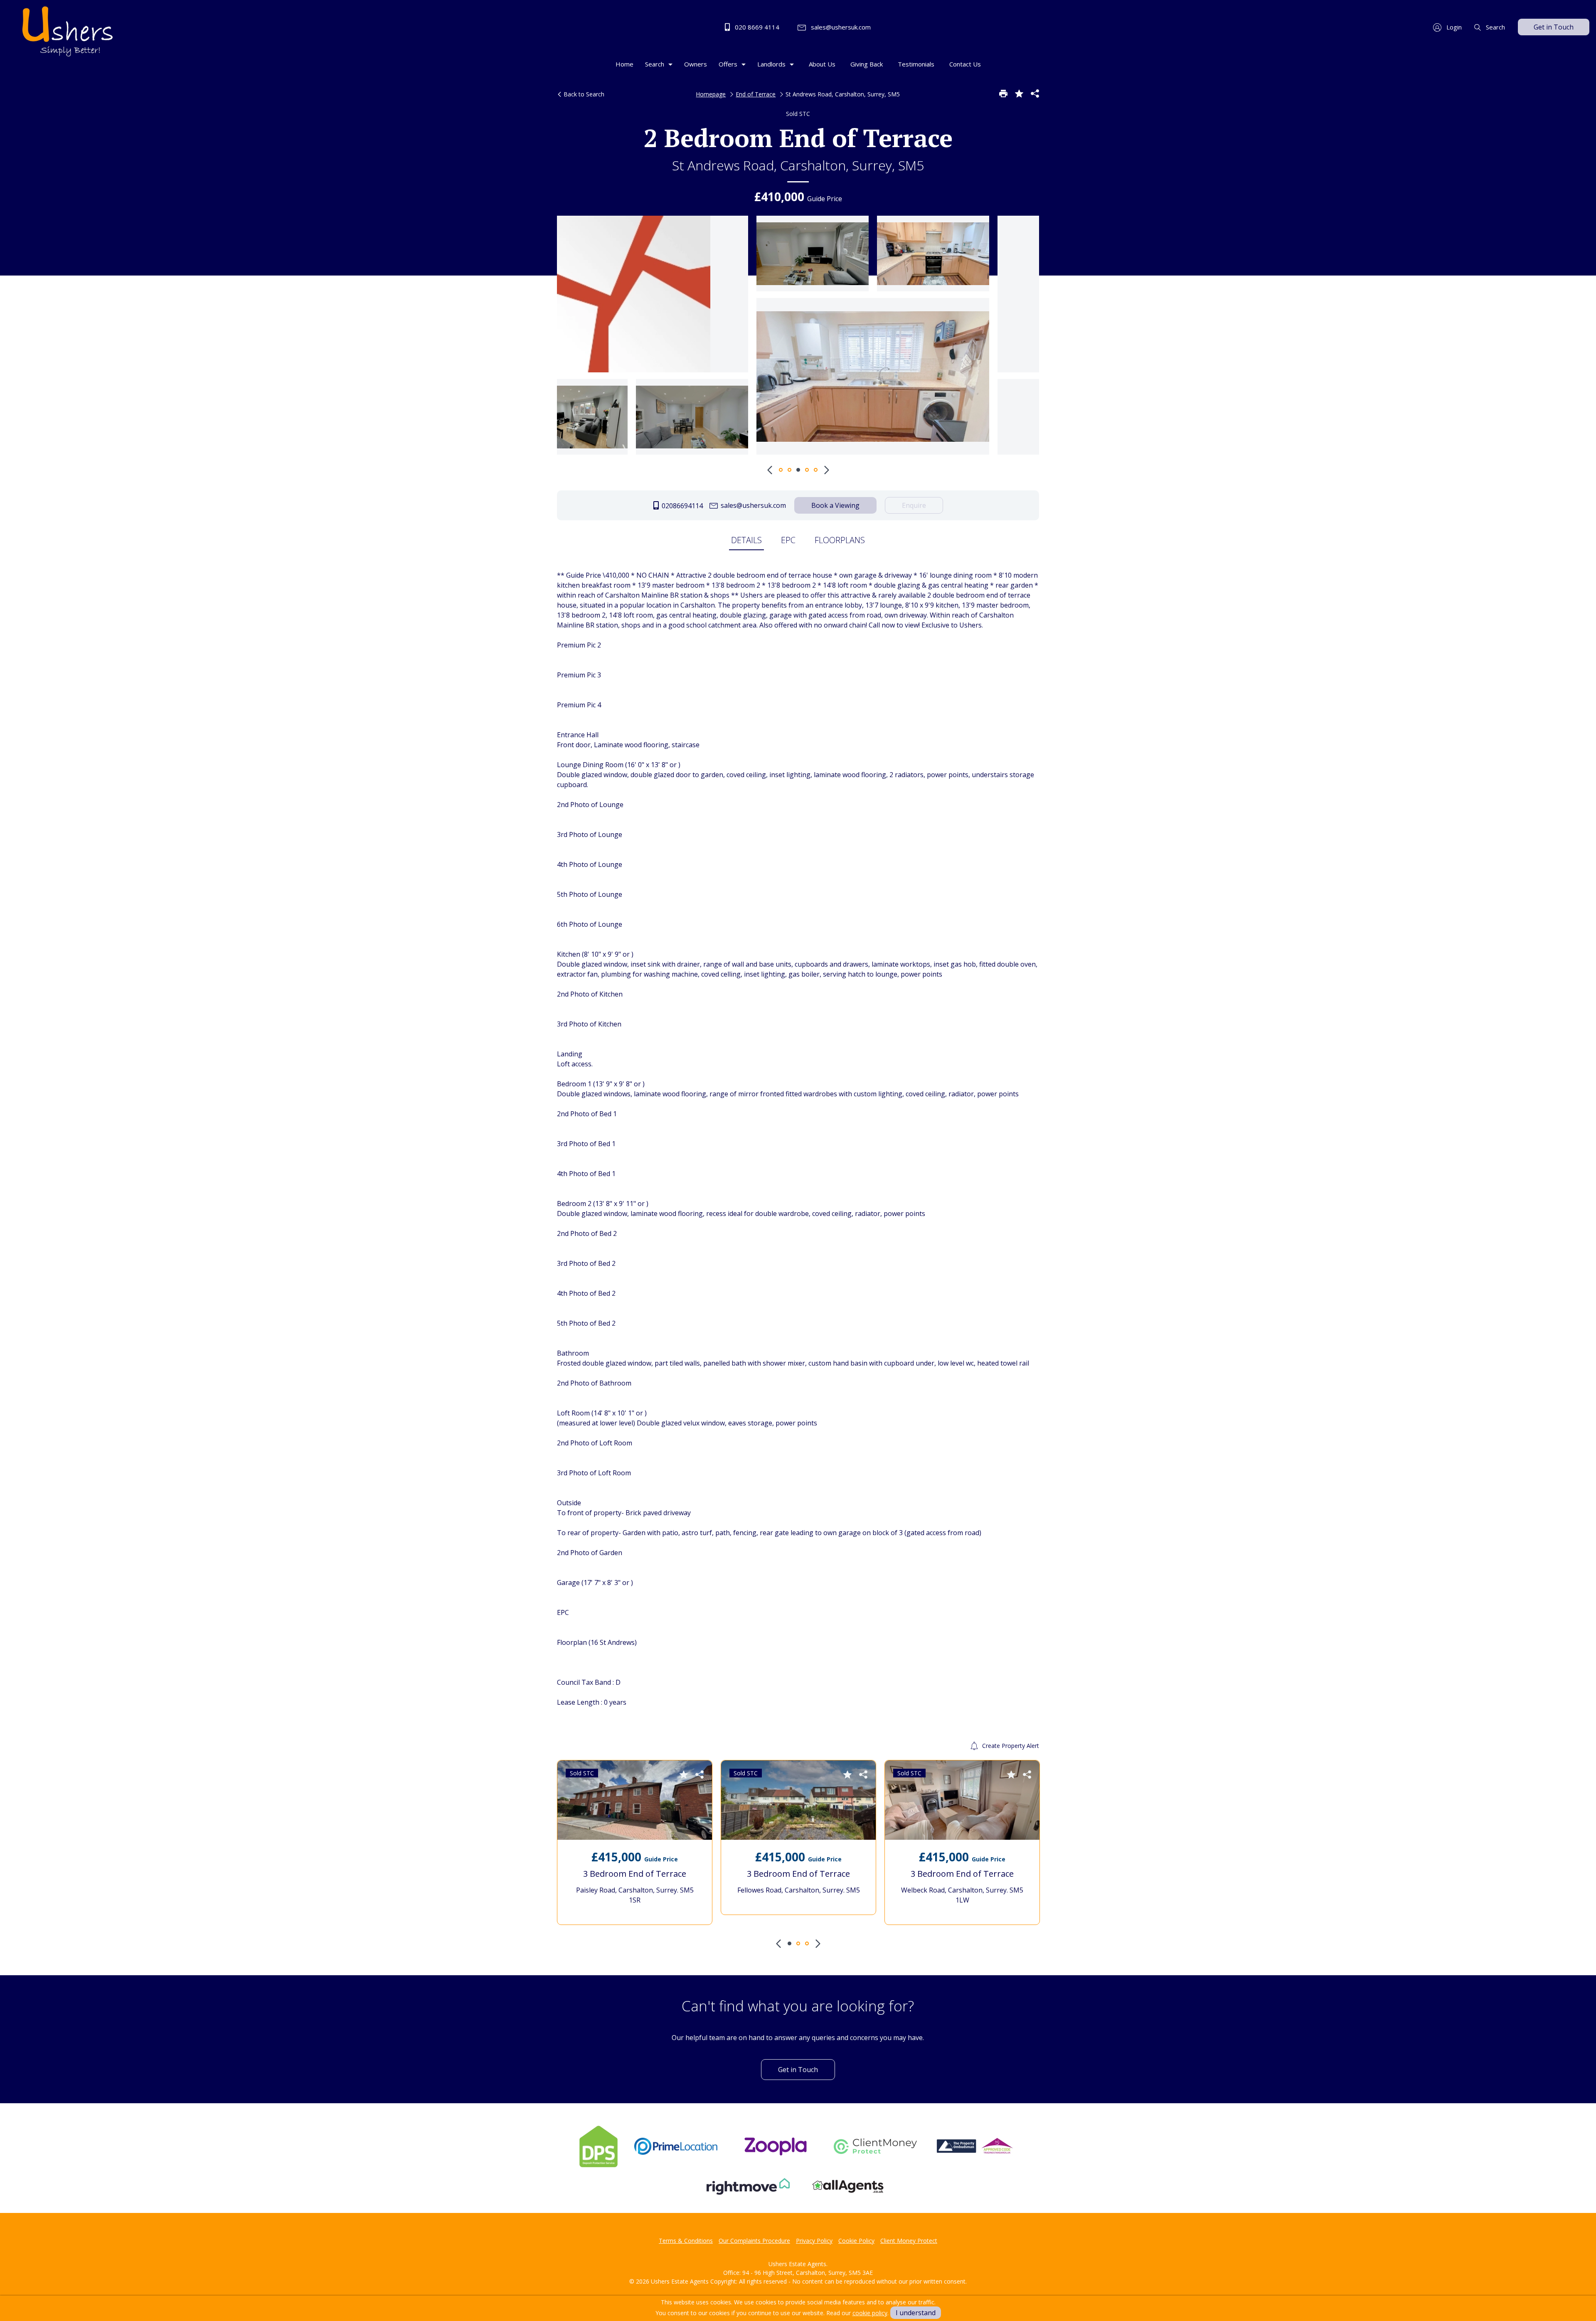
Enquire (914, 505)
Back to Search (583, 94)
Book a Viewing (835, 505)
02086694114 (681, 506)
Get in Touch (1554, 27)
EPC (788, 540)
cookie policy (870, 2313)
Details (746, 540)
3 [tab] (798, 470)
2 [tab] (789, 470)
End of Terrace (756, 94)
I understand (916, 2313)
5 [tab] (816, 470)
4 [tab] (807, 470)
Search (1495, 27)
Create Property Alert (1010, 1746)
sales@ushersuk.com (840, 27)
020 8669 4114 (756, 27)
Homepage (711, 94)
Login (1453, 27)
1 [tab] (781, 470)
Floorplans (840, 540)
